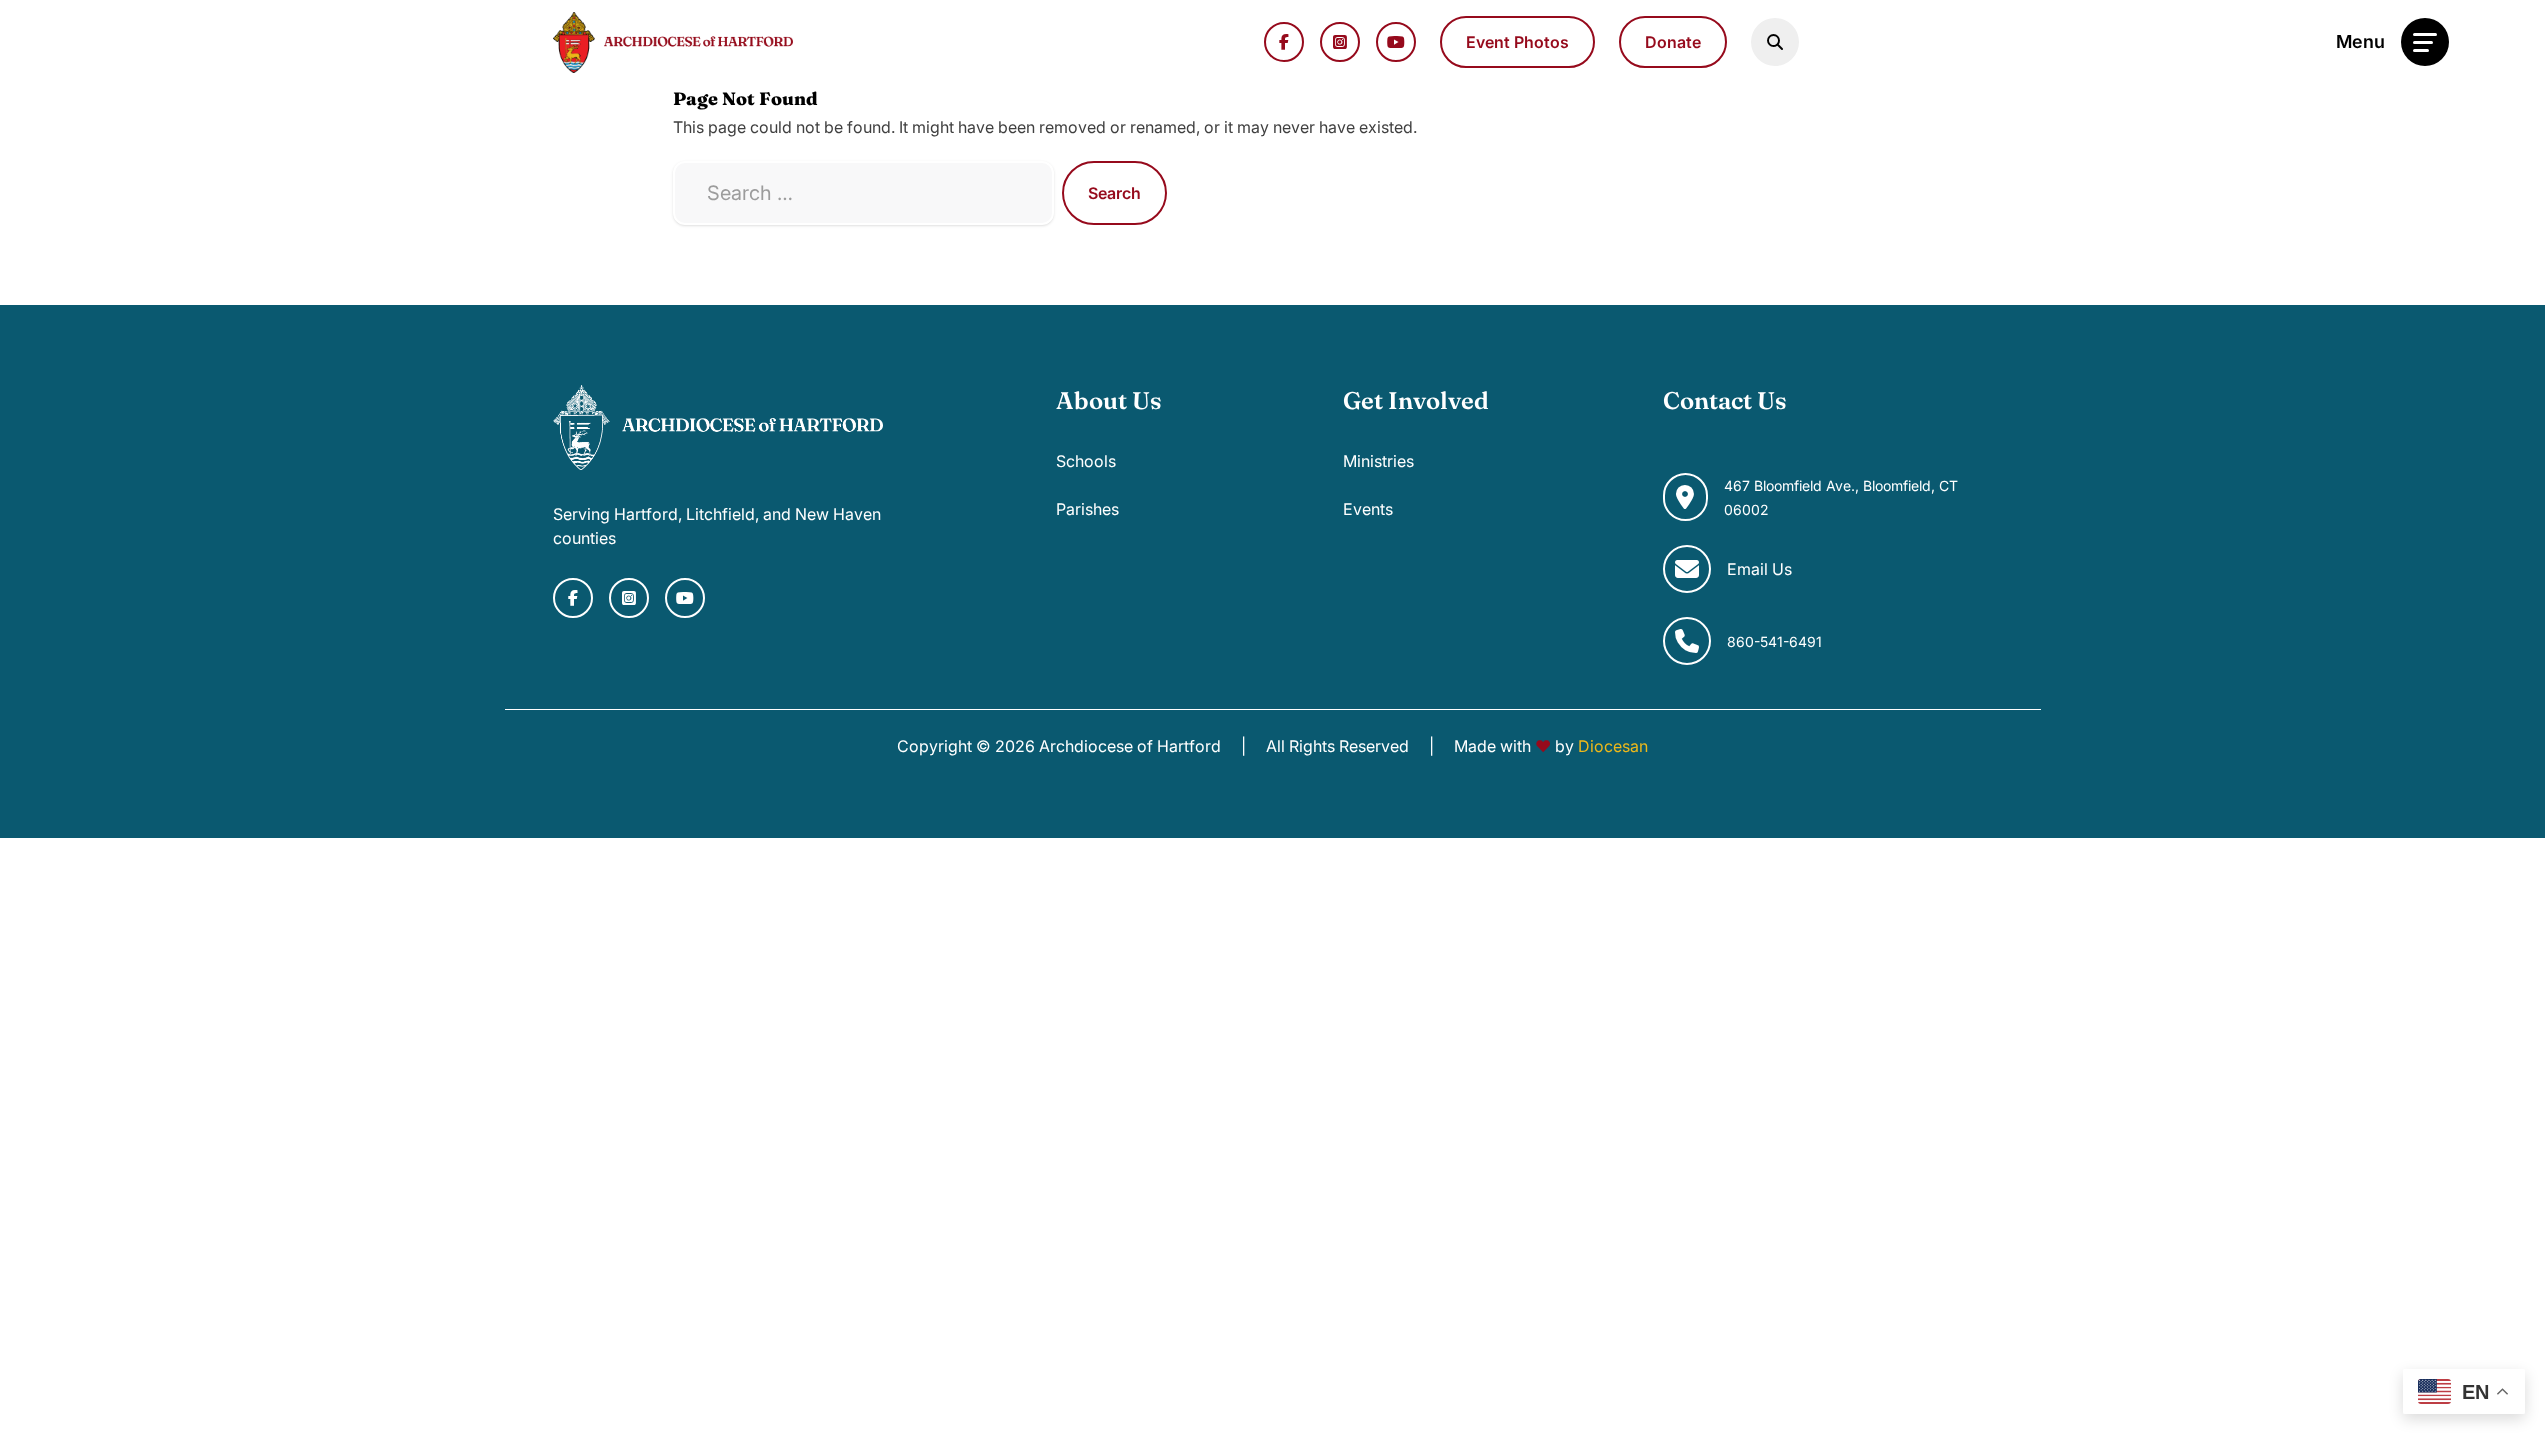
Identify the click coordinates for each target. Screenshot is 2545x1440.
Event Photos (1517, 42)
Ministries (1378, 461)
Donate (1673, 42)
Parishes (1087, 509)
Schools (1086, 461)
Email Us (1759, 569)
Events (1368, 509)
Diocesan (1613, 746)
